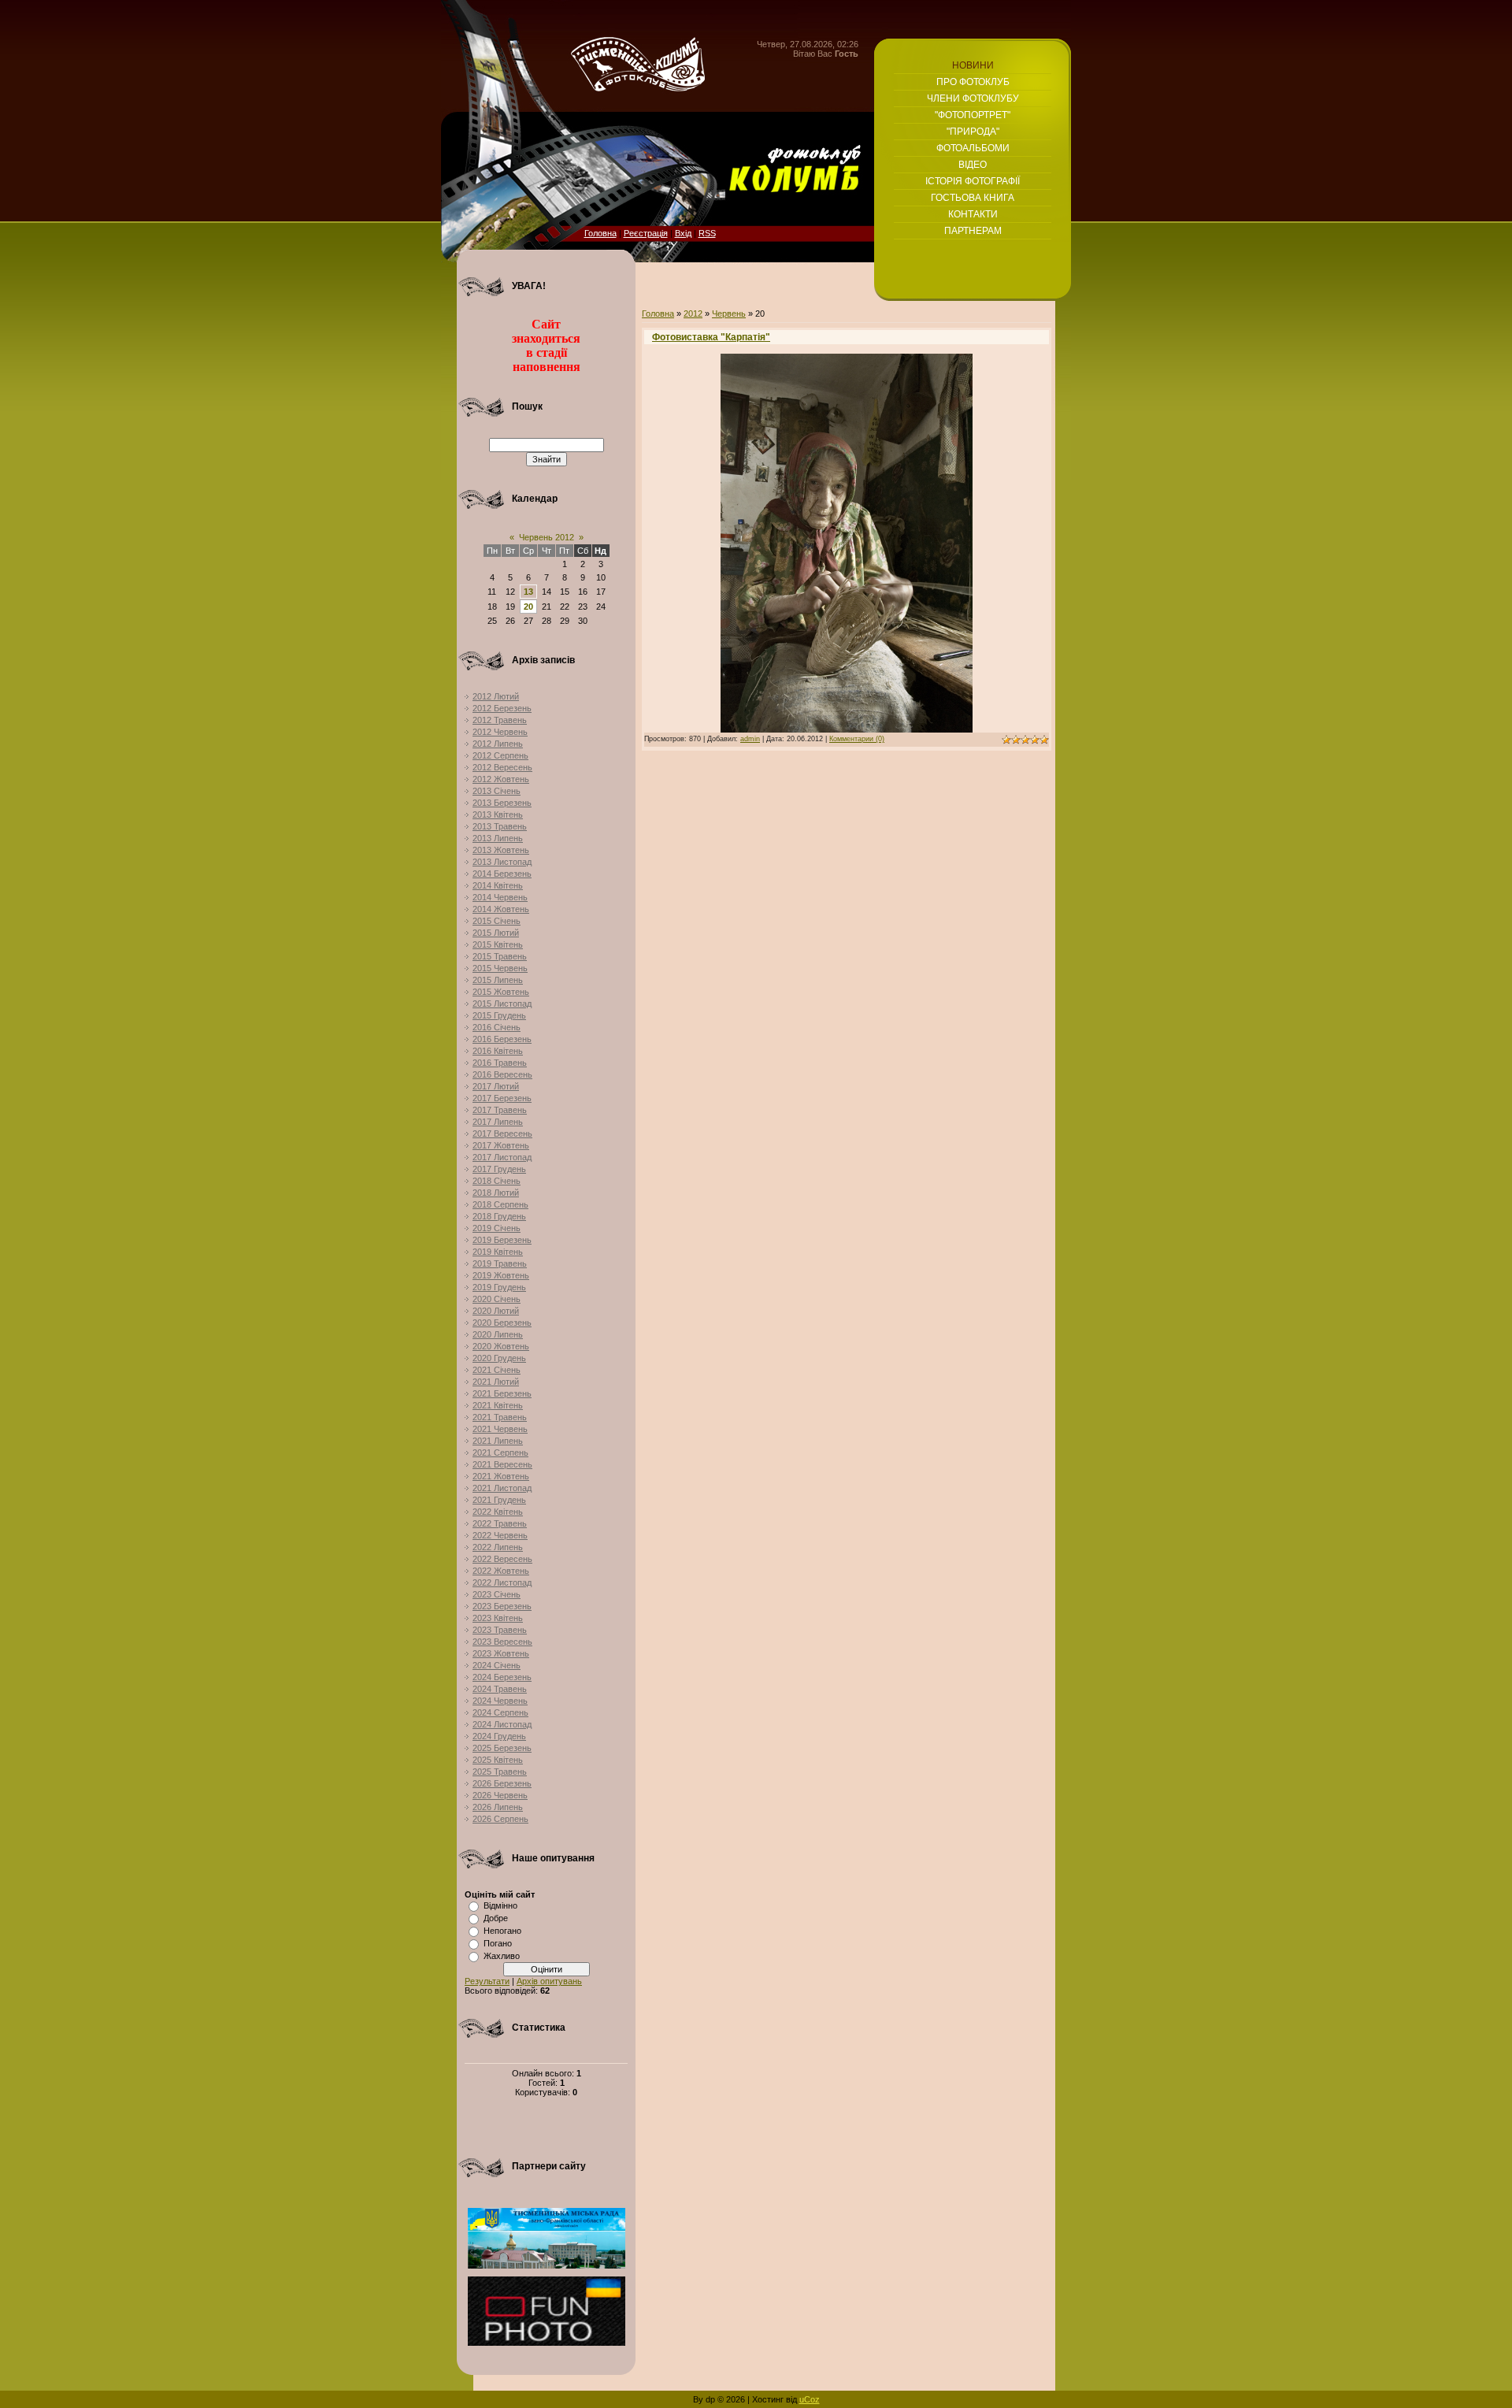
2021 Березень (502, 1393)
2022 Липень (498, 1547)
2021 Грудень (499, 1500)
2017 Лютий (496, 1086)
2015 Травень (500, 956)
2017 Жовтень (501, 1145)
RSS (707, 233)
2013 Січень (497, 791)
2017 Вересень (502, 1134)
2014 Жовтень (501, 909)
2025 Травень (500, 1772)
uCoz (810, 2399)
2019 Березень (502, 1240)
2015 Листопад (502, 1004)
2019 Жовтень (501, 1275)
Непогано (502, 1931)
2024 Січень (497, 1665)
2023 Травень (500, 1630)
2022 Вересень (502, 1559)
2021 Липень (498, 1441)
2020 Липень (498, 1334)
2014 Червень (500, 897)
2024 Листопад (502, 1724)
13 (528, 592)
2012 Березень (502, 708)
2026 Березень (502, 1783)
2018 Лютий (496, 1193)
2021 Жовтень (501, 1476)
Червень (729, 314)
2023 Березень (502, 1606)
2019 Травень (500, 1263)
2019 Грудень (499, 1287)
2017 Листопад (502, 1157)
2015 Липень (498, 980)
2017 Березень (502, 1098)
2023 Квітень (498, 1618)
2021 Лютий (496, 1382)
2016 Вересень (502, 1074)
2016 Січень (497, 1027)
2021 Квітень (498, 1405)
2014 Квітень (498, 885)
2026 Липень (498, 1807)
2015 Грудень (499, 1015)
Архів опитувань (549, 1981)
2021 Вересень (502, 1464)
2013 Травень (500, 826)
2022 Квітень (498, 1512)
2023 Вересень (502, 1642)
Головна (600, 233)
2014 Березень (502, 874)
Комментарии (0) (857, 739)
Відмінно (500, 1905)
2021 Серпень (500, 1453)
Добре (496, 1918)
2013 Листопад (502, 862)
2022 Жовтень (501, 1571)
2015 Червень (500, 968)
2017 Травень (500, 1110)
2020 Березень (502, 1323)
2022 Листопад (502, 1582)
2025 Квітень (498, 1760)
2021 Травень (500, 1417)
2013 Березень (502, 803)
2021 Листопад (502, 1488)
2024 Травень (500, 1689)
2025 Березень (502, 1748)
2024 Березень (502, 1677)
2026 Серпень (500, 1819)
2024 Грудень (499, 1736)
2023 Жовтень (501, 1653)
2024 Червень (500, 1701)
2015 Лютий (496, 933)
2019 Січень (497, 1228)
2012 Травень (500, 720)
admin (750, 739)
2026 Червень (500, 1795)
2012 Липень (498, 744)
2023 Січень (497, 1594)
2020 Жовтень (501, 1346)
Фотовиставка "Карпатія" (711, 337)
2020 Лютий (496, 1311)
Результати (487, 1981)
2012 (693, 314)
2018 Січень (497, 1181)
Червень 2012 (547, 537)
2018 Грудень (499, 1216)
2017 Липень (498, 1122)
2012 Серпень (500, 755)
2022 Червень (500, 1535)
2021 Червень (500, 1429)
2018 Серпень (500, 1204)
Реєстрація (646, 233)
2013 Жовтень (501, 850)
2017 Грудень (499, 1169)
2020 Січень (497, 1299)
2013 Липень (498, 838)
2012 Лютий (496, 696)
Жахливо (502, 1956)
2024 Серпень (500, 1712)
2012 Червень (500, 732)
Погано (498, 1943)
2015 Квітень (498, 944)
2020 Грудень (499, 1358)
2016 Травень (500, 1063)
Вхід (683, 233)
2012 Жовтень (501, 779)
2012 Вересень (502, 767)
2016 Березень (502, 1039)
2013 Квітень (498, 814)
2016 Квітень (498, 1051)
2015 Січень (497, 921)
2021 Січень (497, 1370)
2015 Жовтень (501, 992)
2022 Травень (500, 1523)
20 (528, 607)
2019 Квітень (498, 1252)
